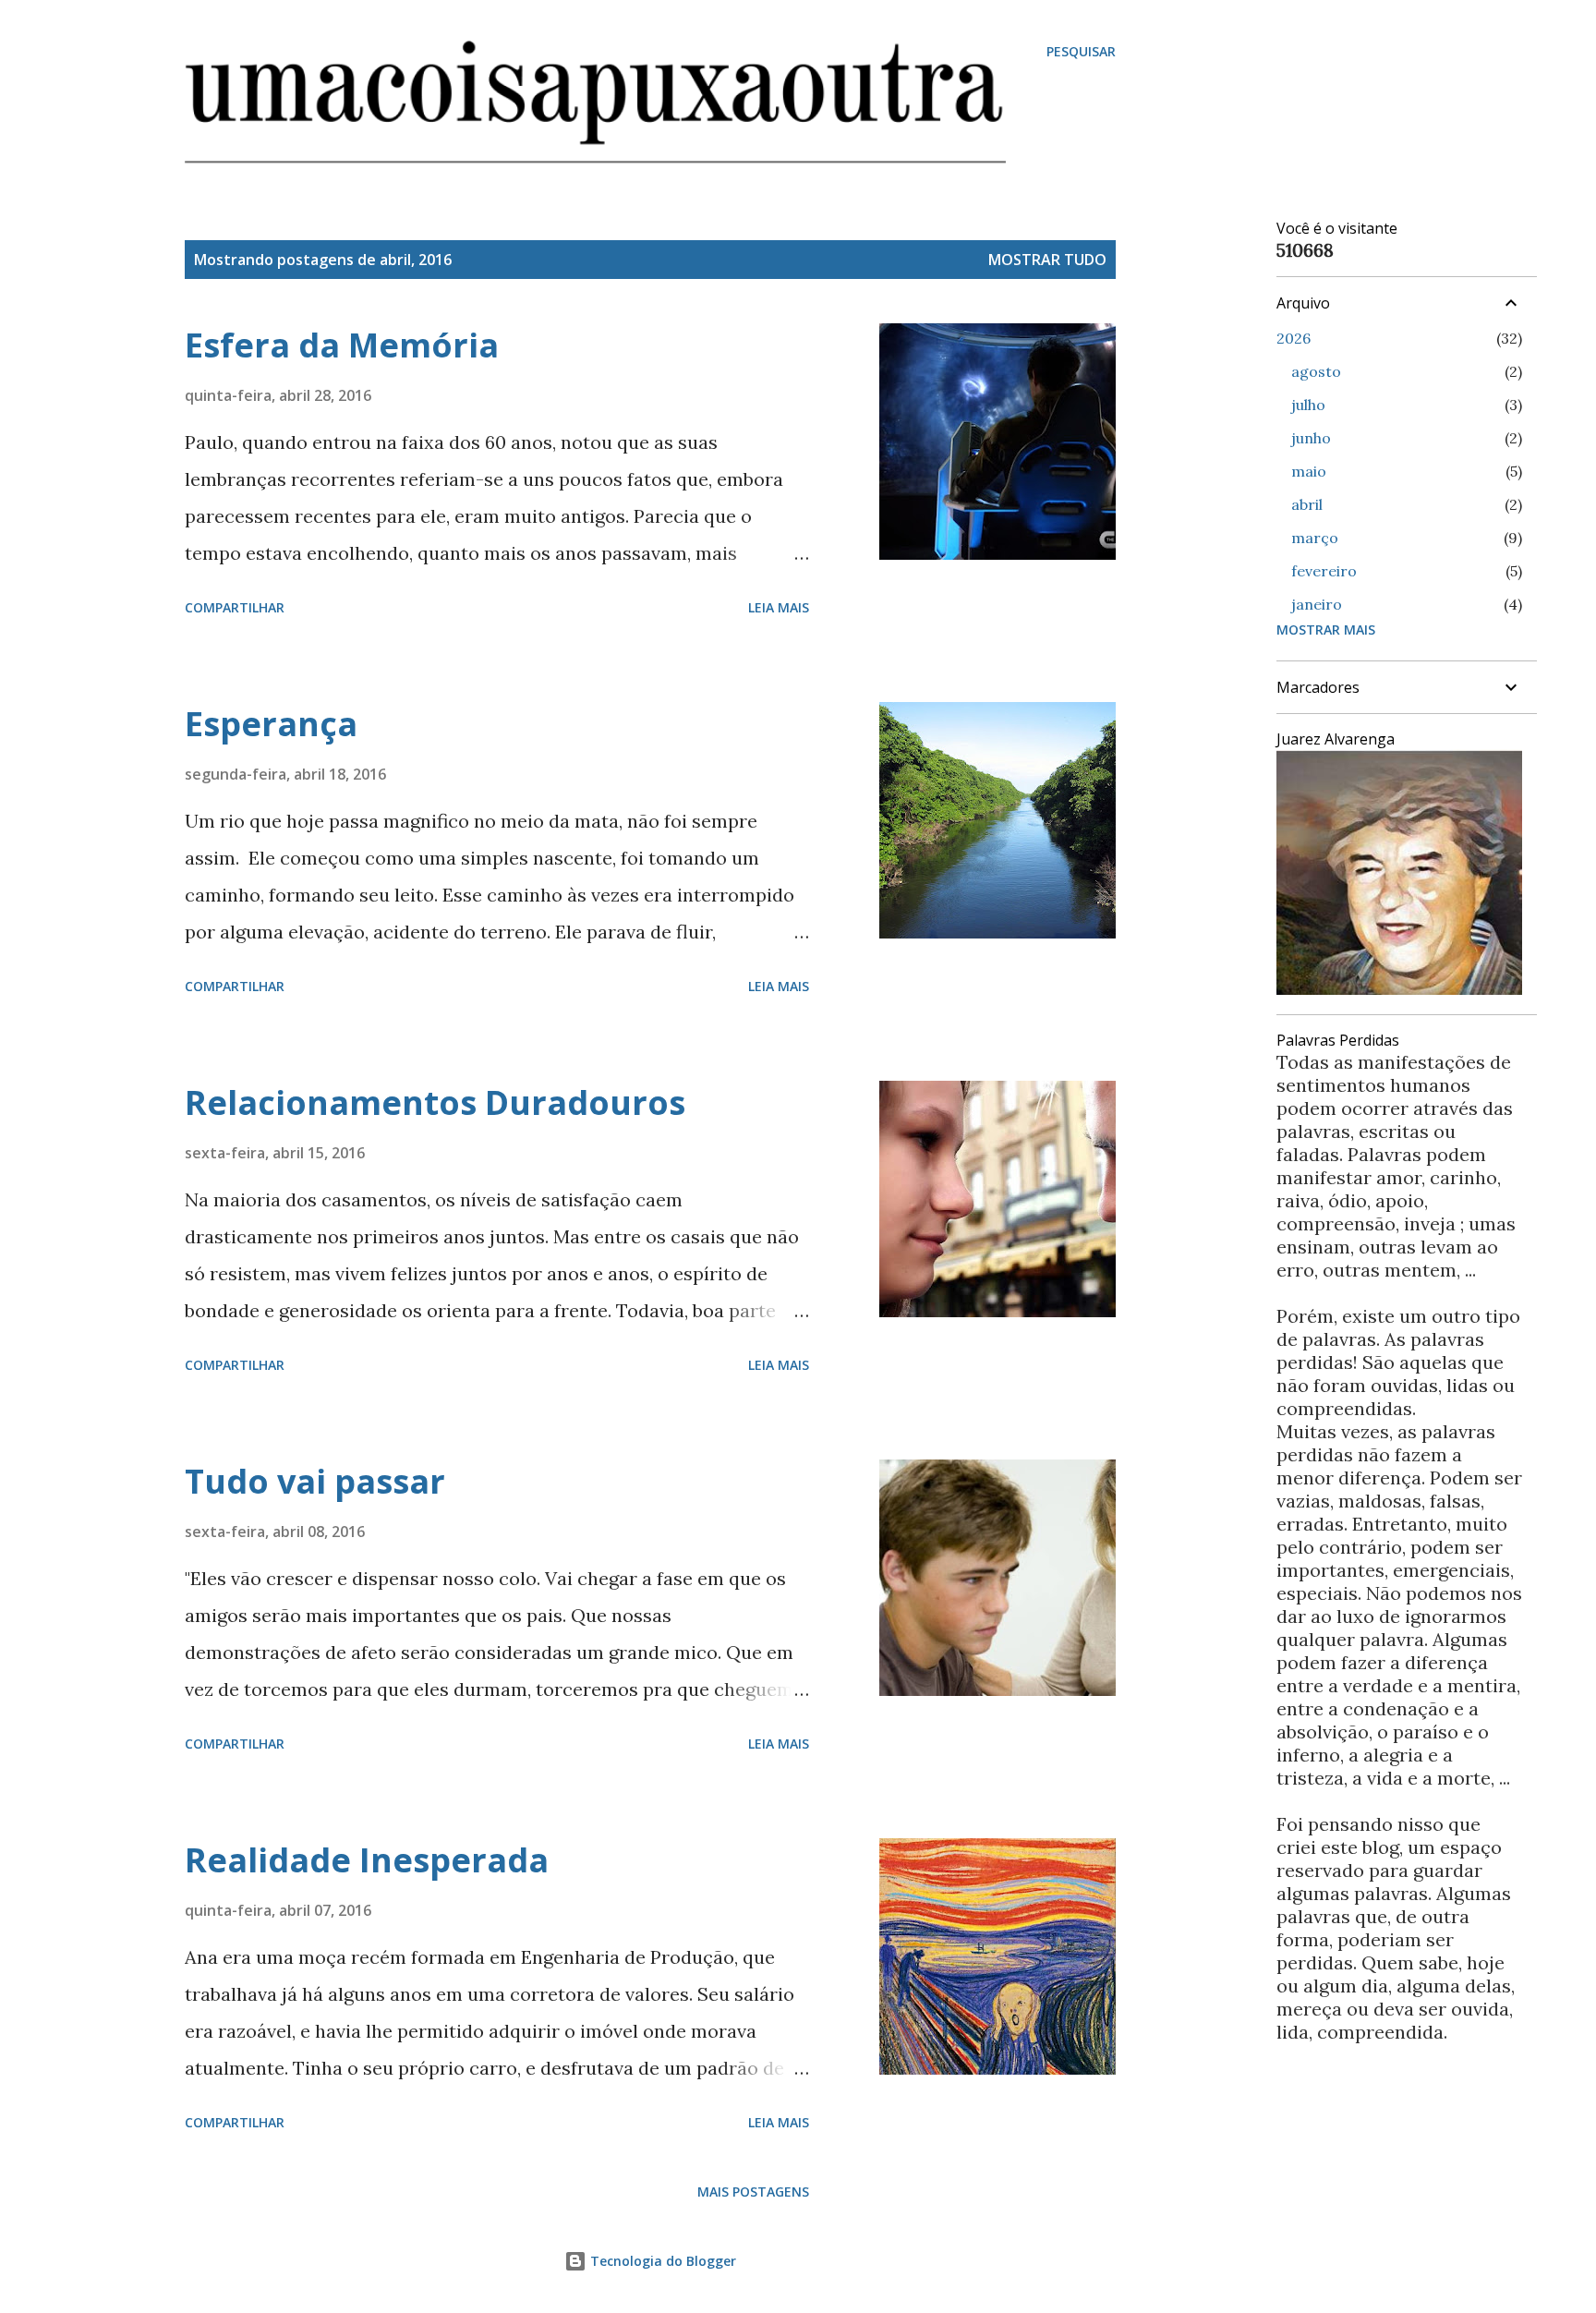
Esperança (271, 724)
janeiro (1317, 604)
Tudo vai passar (315, 1481)
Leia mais (779, 607)
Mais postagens (753, 2192)
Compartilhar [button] (235, 607)
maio (1309, 471)
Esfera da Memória (342, 345)
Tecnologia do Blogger (661, 2261)
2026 (1294, 338)
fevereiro (1324, 571)
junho (1311, 438)
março (1315, 538)
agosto (1316, 371)
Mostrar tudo (1047, 260)
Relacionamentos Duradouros (435, 1102)
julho (1308, 405)
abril (1307, 504)
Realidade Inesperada (367, 1860)
